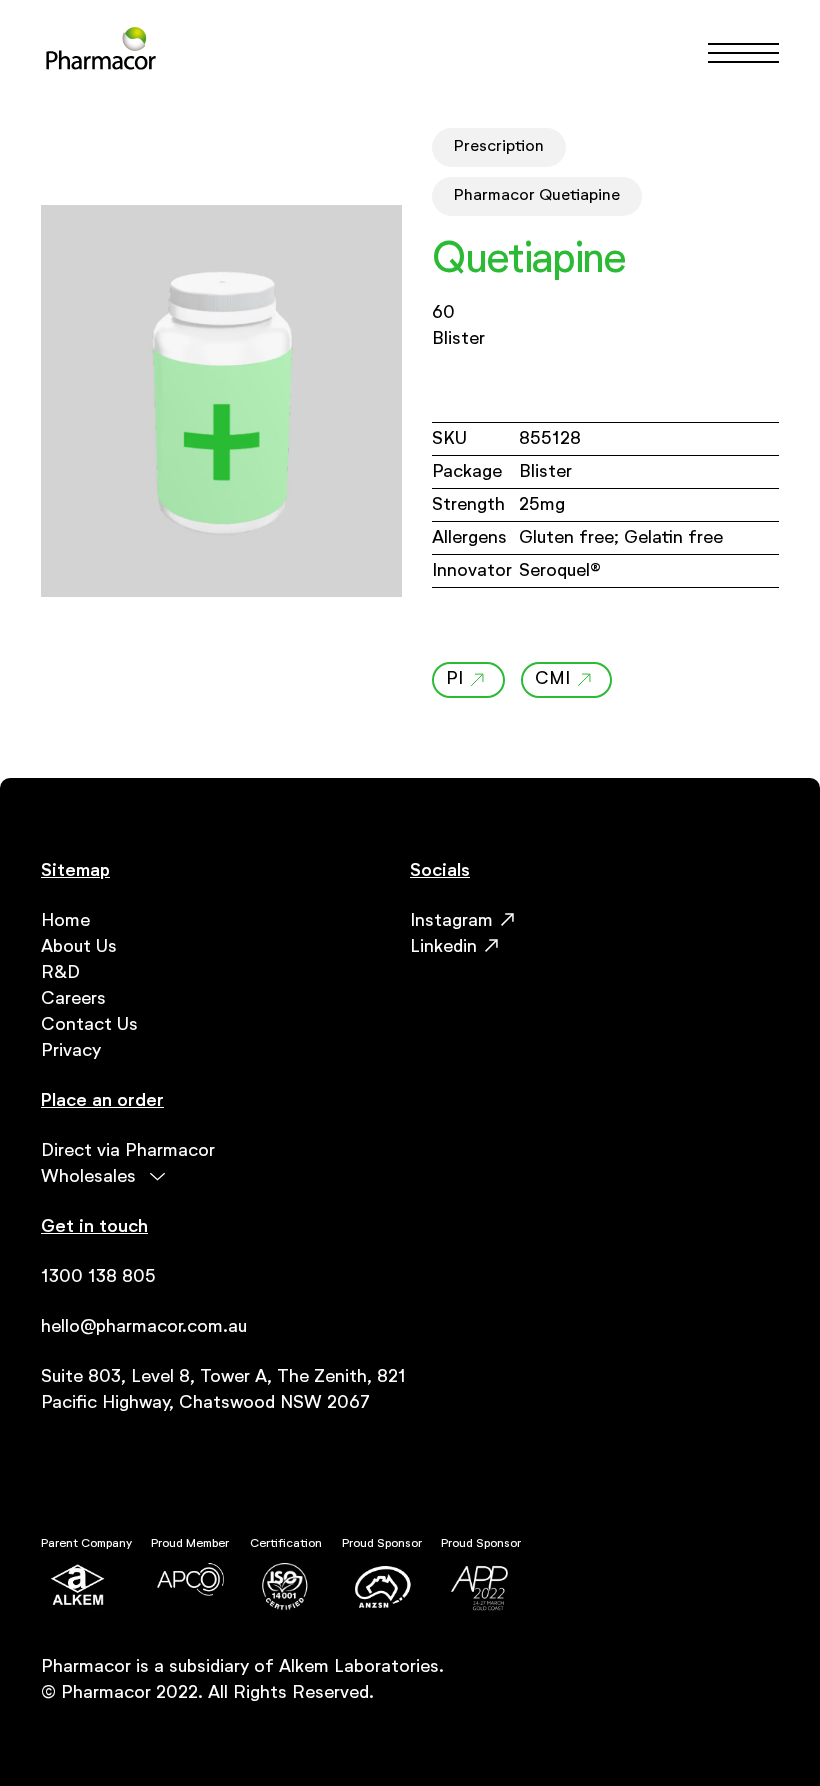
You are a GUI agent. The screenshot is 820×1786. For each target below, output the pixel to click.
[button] (734, 53)
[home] (101, 52)
